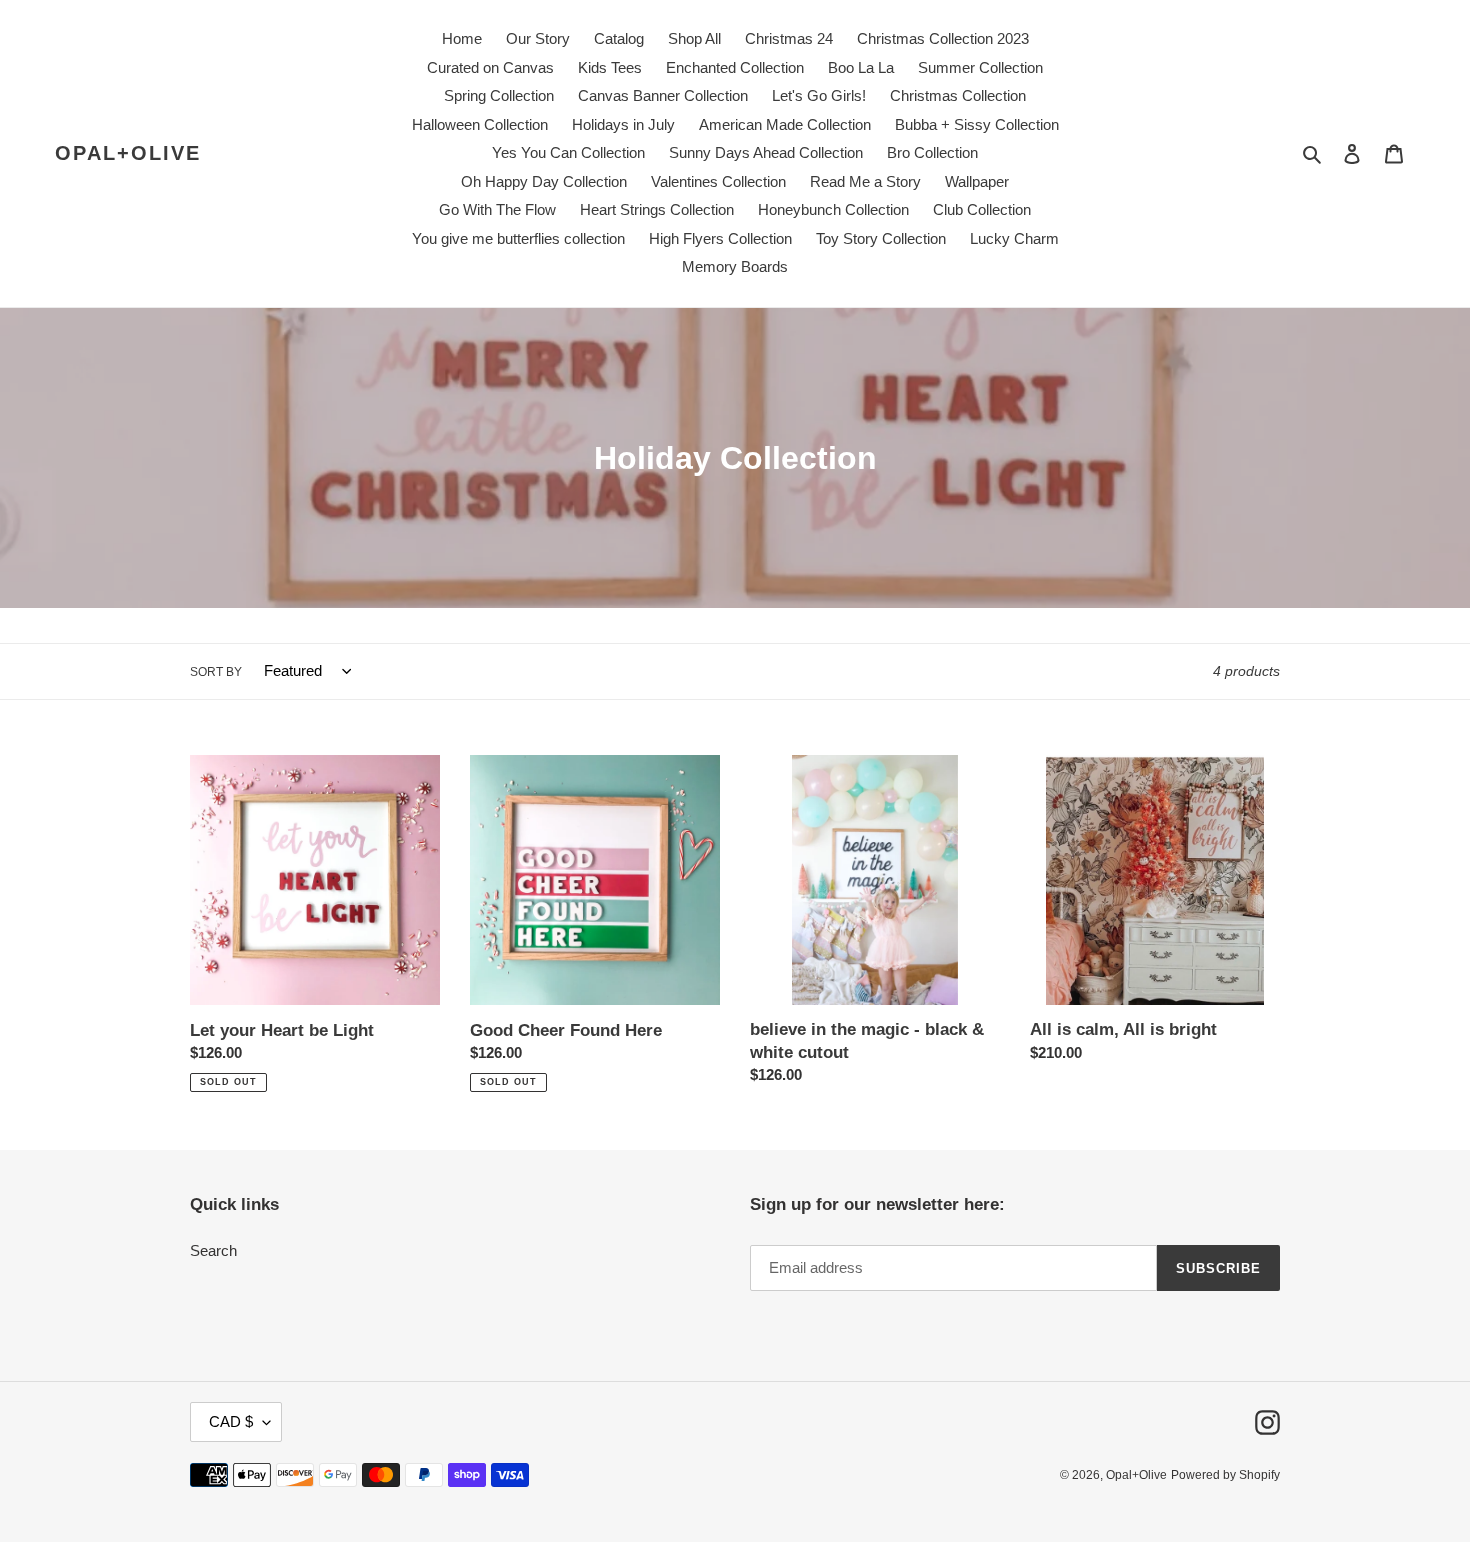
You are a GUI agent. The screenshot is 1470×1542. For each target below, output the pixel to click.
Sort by (216, 672)
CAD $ (231, 1421)
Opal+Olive (128, 153)
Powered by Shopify (1225, 1475)
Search (213, 1250)
